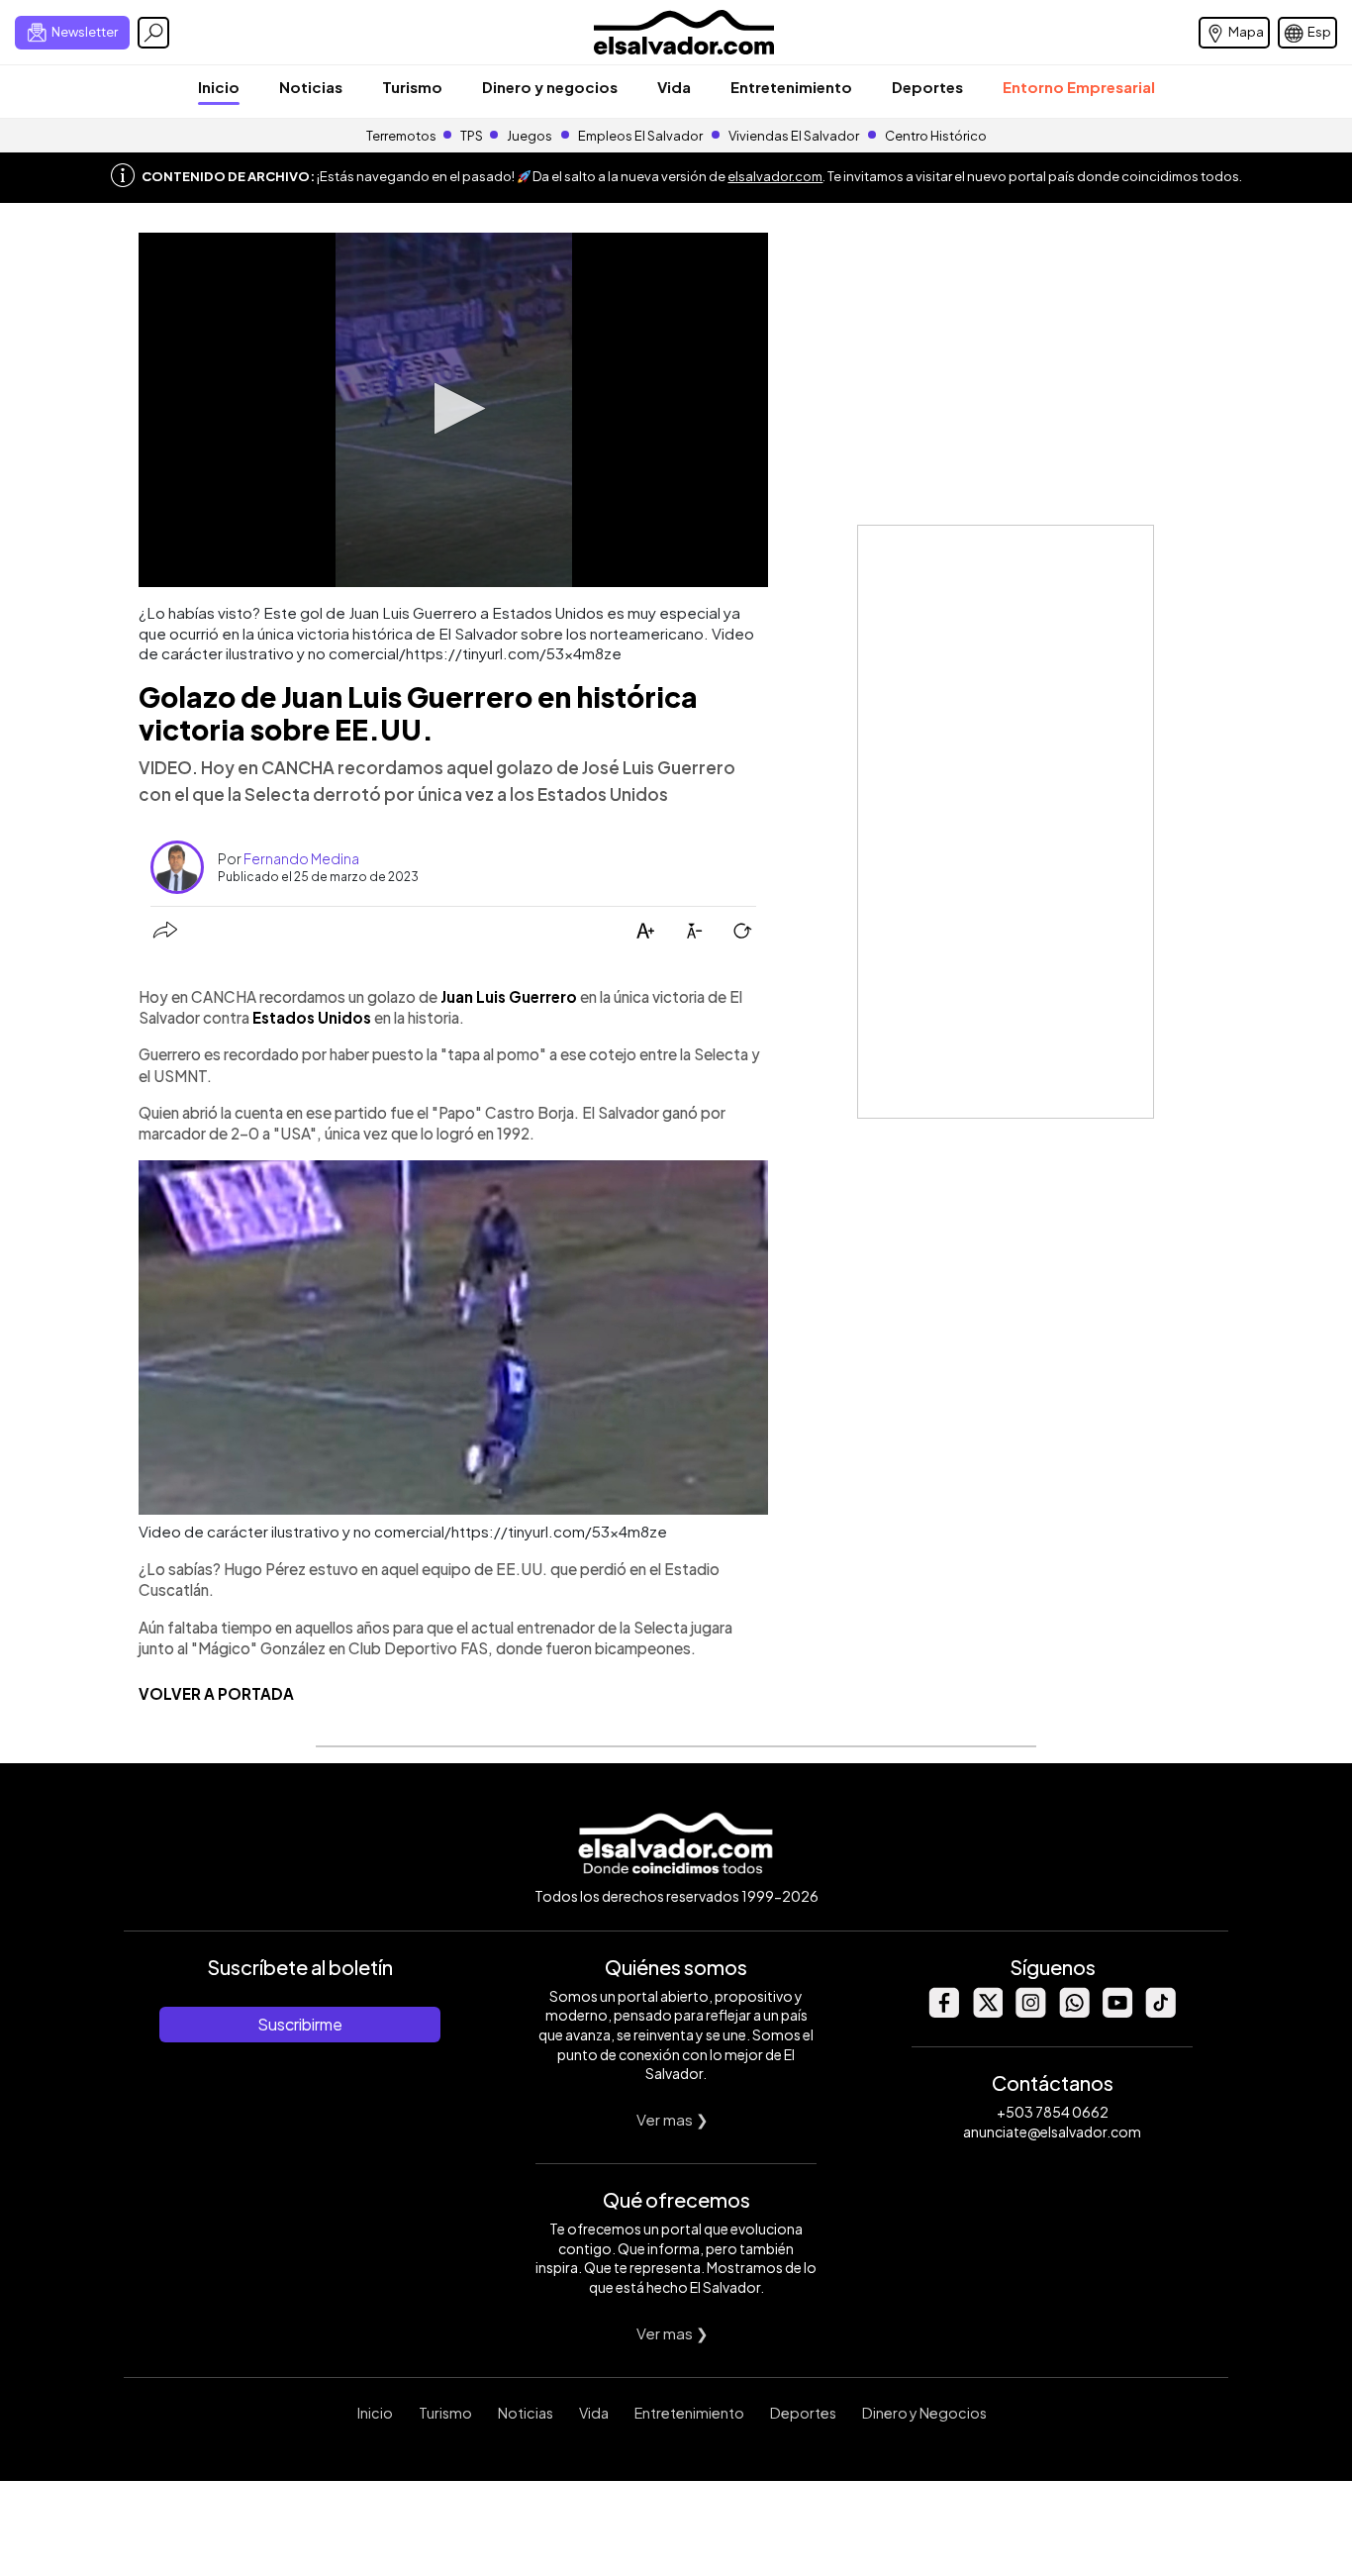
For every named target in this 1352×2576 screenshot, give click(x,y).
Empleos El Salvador (640, 136)
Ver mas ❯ (673, 2119)
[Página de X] (987, 2012)
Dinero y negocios (550, 87)
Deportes (927, 87)
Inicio (219, 87)
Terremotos (401, 136)
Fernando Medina (301, 858)
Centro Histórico (936, 136)
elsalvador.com (775, 176)
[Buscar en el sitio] (153, 33)
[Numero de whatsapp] (1074, 2012)
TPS (472, 136)
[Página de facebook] (943, 2012)
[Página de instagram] (1030, 2012)
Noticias (311, 87)
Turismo (412, 87)
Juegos (530, 136)
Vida (674, 87)
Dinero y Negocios (924, 2413)
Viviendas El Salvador (794, 136)
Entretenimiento (791, 87)
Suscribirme (300, 2024)
